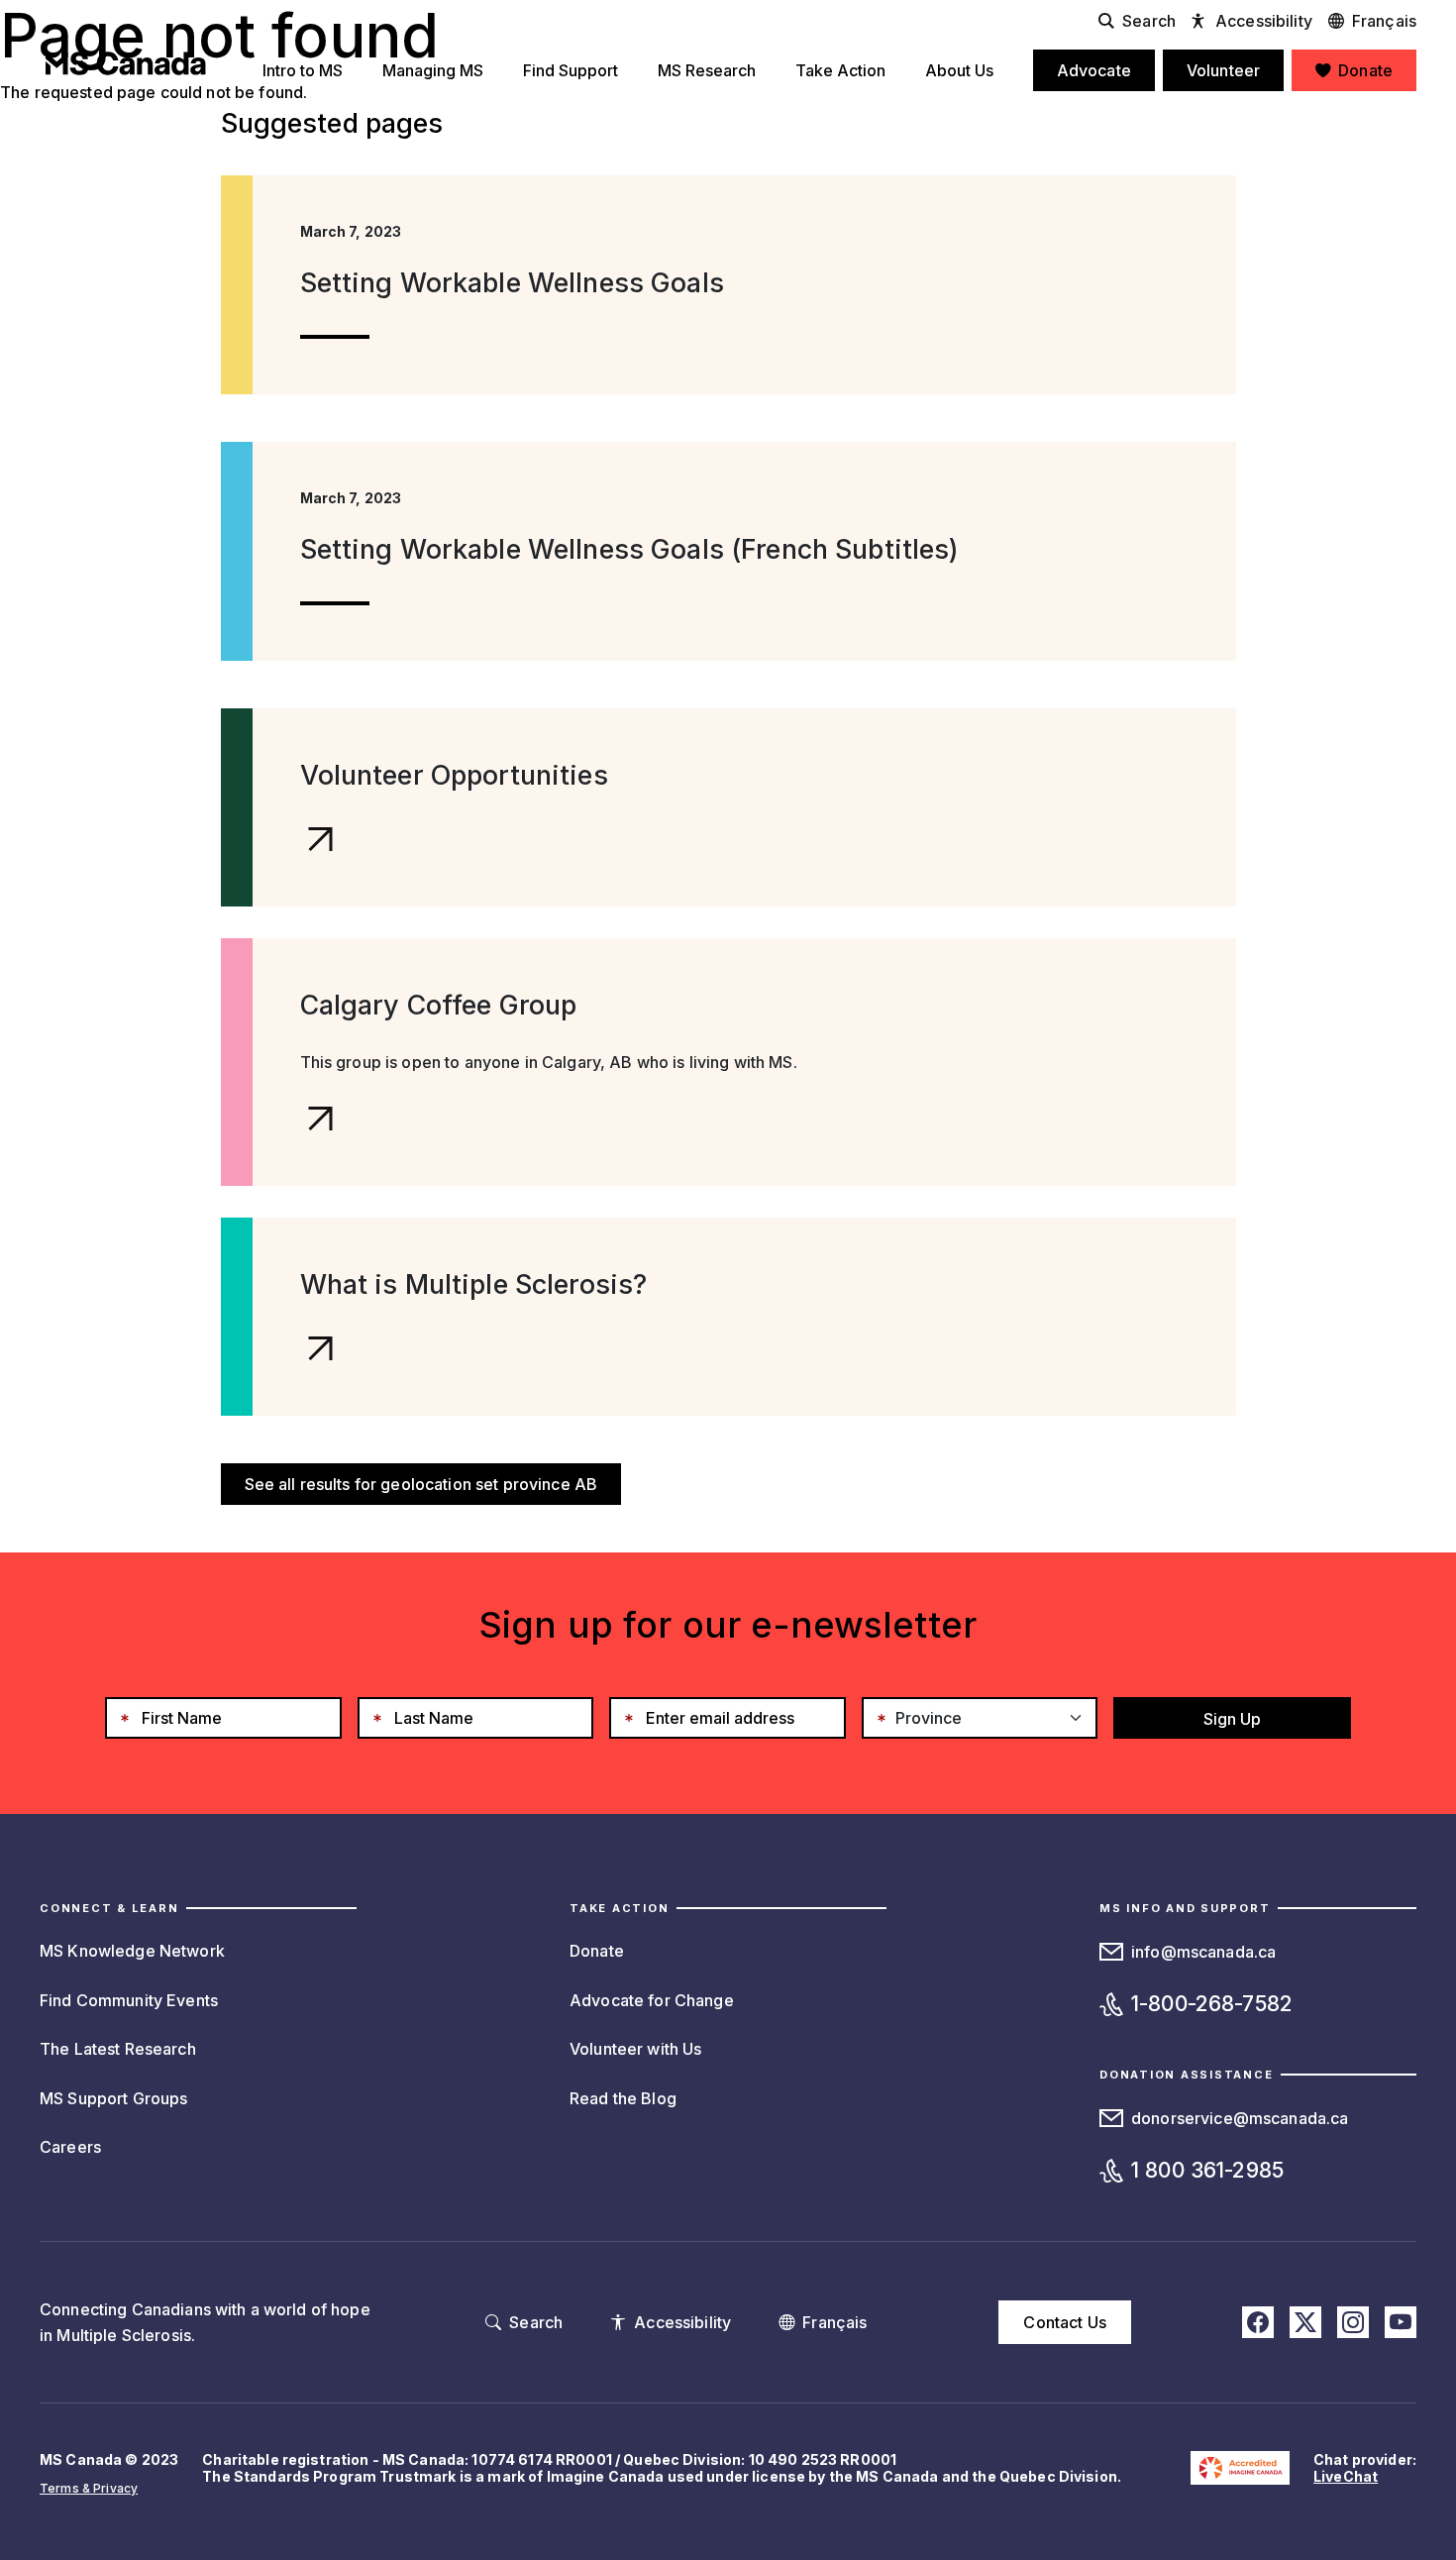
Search (1149, 21)
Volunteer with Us (635, 2049)
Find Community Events (129, 2000)
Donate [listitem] (1365, 70)
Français (1384, 21)
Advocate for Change (652, 2000)
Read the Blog (623, 2098)
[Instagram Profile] (1353, 2322)
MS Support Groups (113, 2098)
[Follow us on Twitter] (1305, 2322)
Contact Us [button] (1064, 2322)
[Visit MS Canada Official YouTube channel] (1401, 2322)
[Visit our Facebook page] (1258, 2322)
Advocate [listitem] (1094, 70)
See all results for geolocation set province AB (421, 1484)
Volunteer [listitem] (1223, 70)
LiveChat (1346, 2476)
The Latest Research (118, 2049)
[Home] (126, 63)
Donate (597, 1951)
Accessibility (1264, 21)
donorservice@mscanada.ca (1240, 2118)
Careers (70, 2147)
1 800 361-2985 (1207, 2170)
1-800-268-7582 (1212, 2004)
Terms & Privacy (89, 2488)
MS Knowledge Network (132, 1951)
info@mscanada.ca (1203, 1952)
